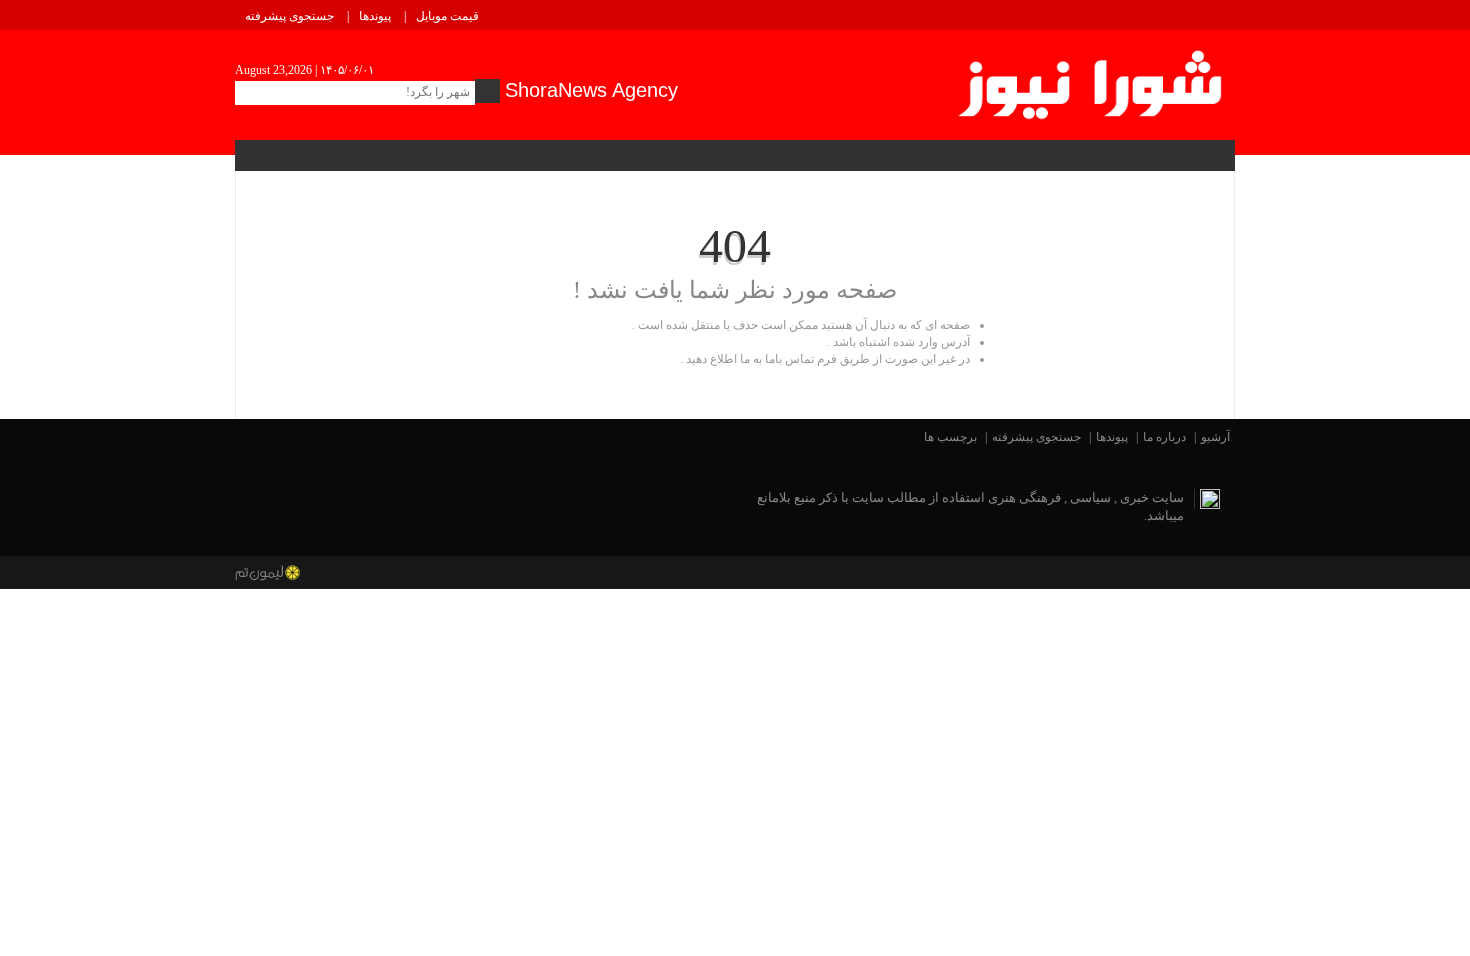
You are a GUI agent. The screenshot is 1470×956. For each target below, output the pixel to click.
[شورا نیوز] (1092, 81)
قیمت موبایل (447, 16)
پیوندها (375, 16)
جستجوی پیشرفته (289, 16)
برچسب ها (950, 437)
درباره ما (1164, 437)
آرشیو (1215, 437)
